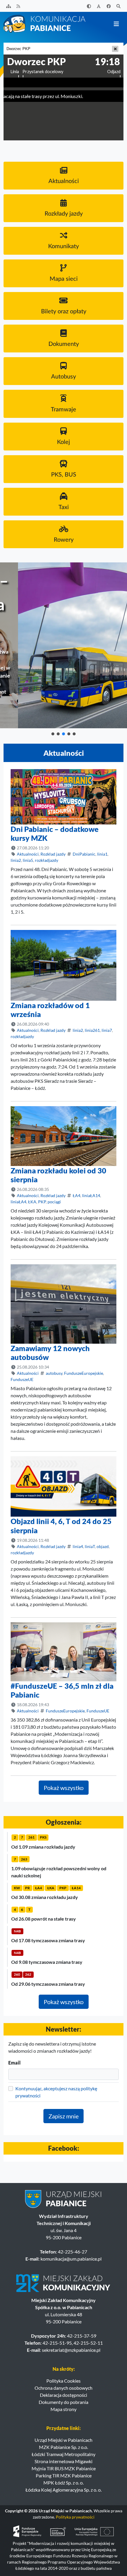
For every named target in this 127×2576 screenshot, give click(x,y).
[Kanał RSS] (19, 6)
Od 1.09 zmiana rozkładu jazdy (43, 1847)
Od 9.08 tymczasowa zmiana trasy (47, 1962)
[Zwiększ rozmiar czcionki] (99, 6)
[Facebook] (109, 6)
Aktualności (28, 854)
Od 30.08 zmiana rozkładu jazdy (45, 1897)
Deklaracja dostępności (63, 2395)
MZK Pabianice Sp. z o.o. (63, 2447)
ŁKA (32, 1202)
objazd (103, 1546)
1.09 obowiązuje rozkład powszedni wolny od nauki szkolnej (59, 1872)
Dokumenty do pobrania (63, 2402)
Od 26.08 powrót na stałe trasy (44, 1919)
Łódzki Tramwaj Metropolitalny (63, 2454)
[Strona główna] (45, 23)
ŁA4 (76, 1195)
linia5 (28, 860)
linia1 (102, 854)
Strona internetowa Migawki (63, 2461)
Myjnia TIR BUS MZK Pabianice (64, 2468)
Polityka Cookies (63, 2381)
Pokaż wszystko (64, 1788)
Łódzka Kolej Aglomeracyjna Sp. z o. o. (63, 2490)
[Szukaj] (119, 6)
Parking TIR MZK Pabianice (64, 2475)
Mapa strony (63, 2409)
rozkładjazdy (47, 860)
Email (14, 2063)
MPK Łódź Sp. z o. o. (63, 2483)
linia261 (92, 1030)
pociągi (54, 1202)
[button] (53, 734)
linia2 (16, 860)
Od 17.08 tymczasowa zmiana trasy (48, 1940)
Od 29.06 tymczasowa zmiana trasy (48, 1984)
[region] (63, 649)
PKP (42, 1202)
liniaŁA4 (18, 1202)
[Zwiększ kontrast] (89, 6)
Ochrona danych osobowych (63, 2388)
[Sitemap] (9, 6)
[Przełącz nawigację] (116, 24)
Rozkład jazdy (53, 854)
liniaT (90, 1546)
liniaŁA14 (91, 1195)
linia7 (107, 1030)
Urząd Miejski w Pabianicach (63, 2440)
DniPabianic (84, 854)
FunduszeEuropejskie (84, 1373)
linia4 (78, 1546)
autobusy (54, 1373)
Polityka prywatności (75, 2517)
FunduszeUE (22, 1379)
